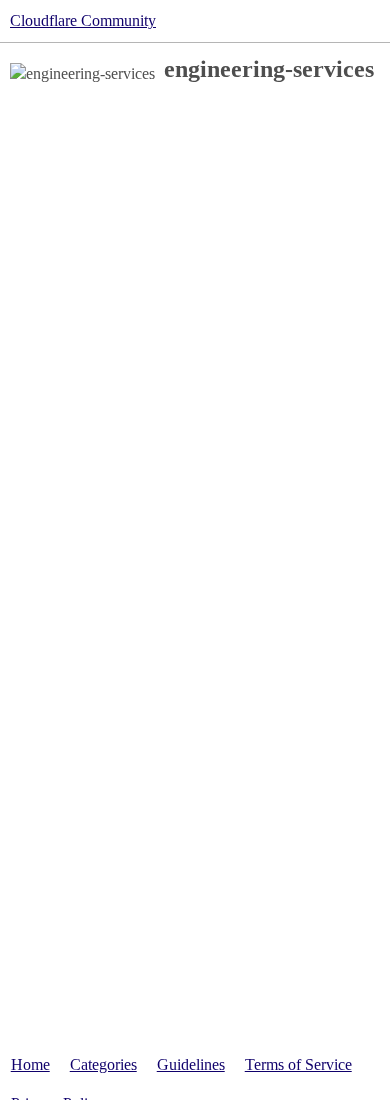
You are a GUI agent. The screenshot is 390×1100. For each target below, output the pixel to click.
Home (30, 1064)
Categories (103, 1064)
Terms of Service (298, 1064)
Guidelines (191, 1064)
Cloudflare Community (83, 20)
